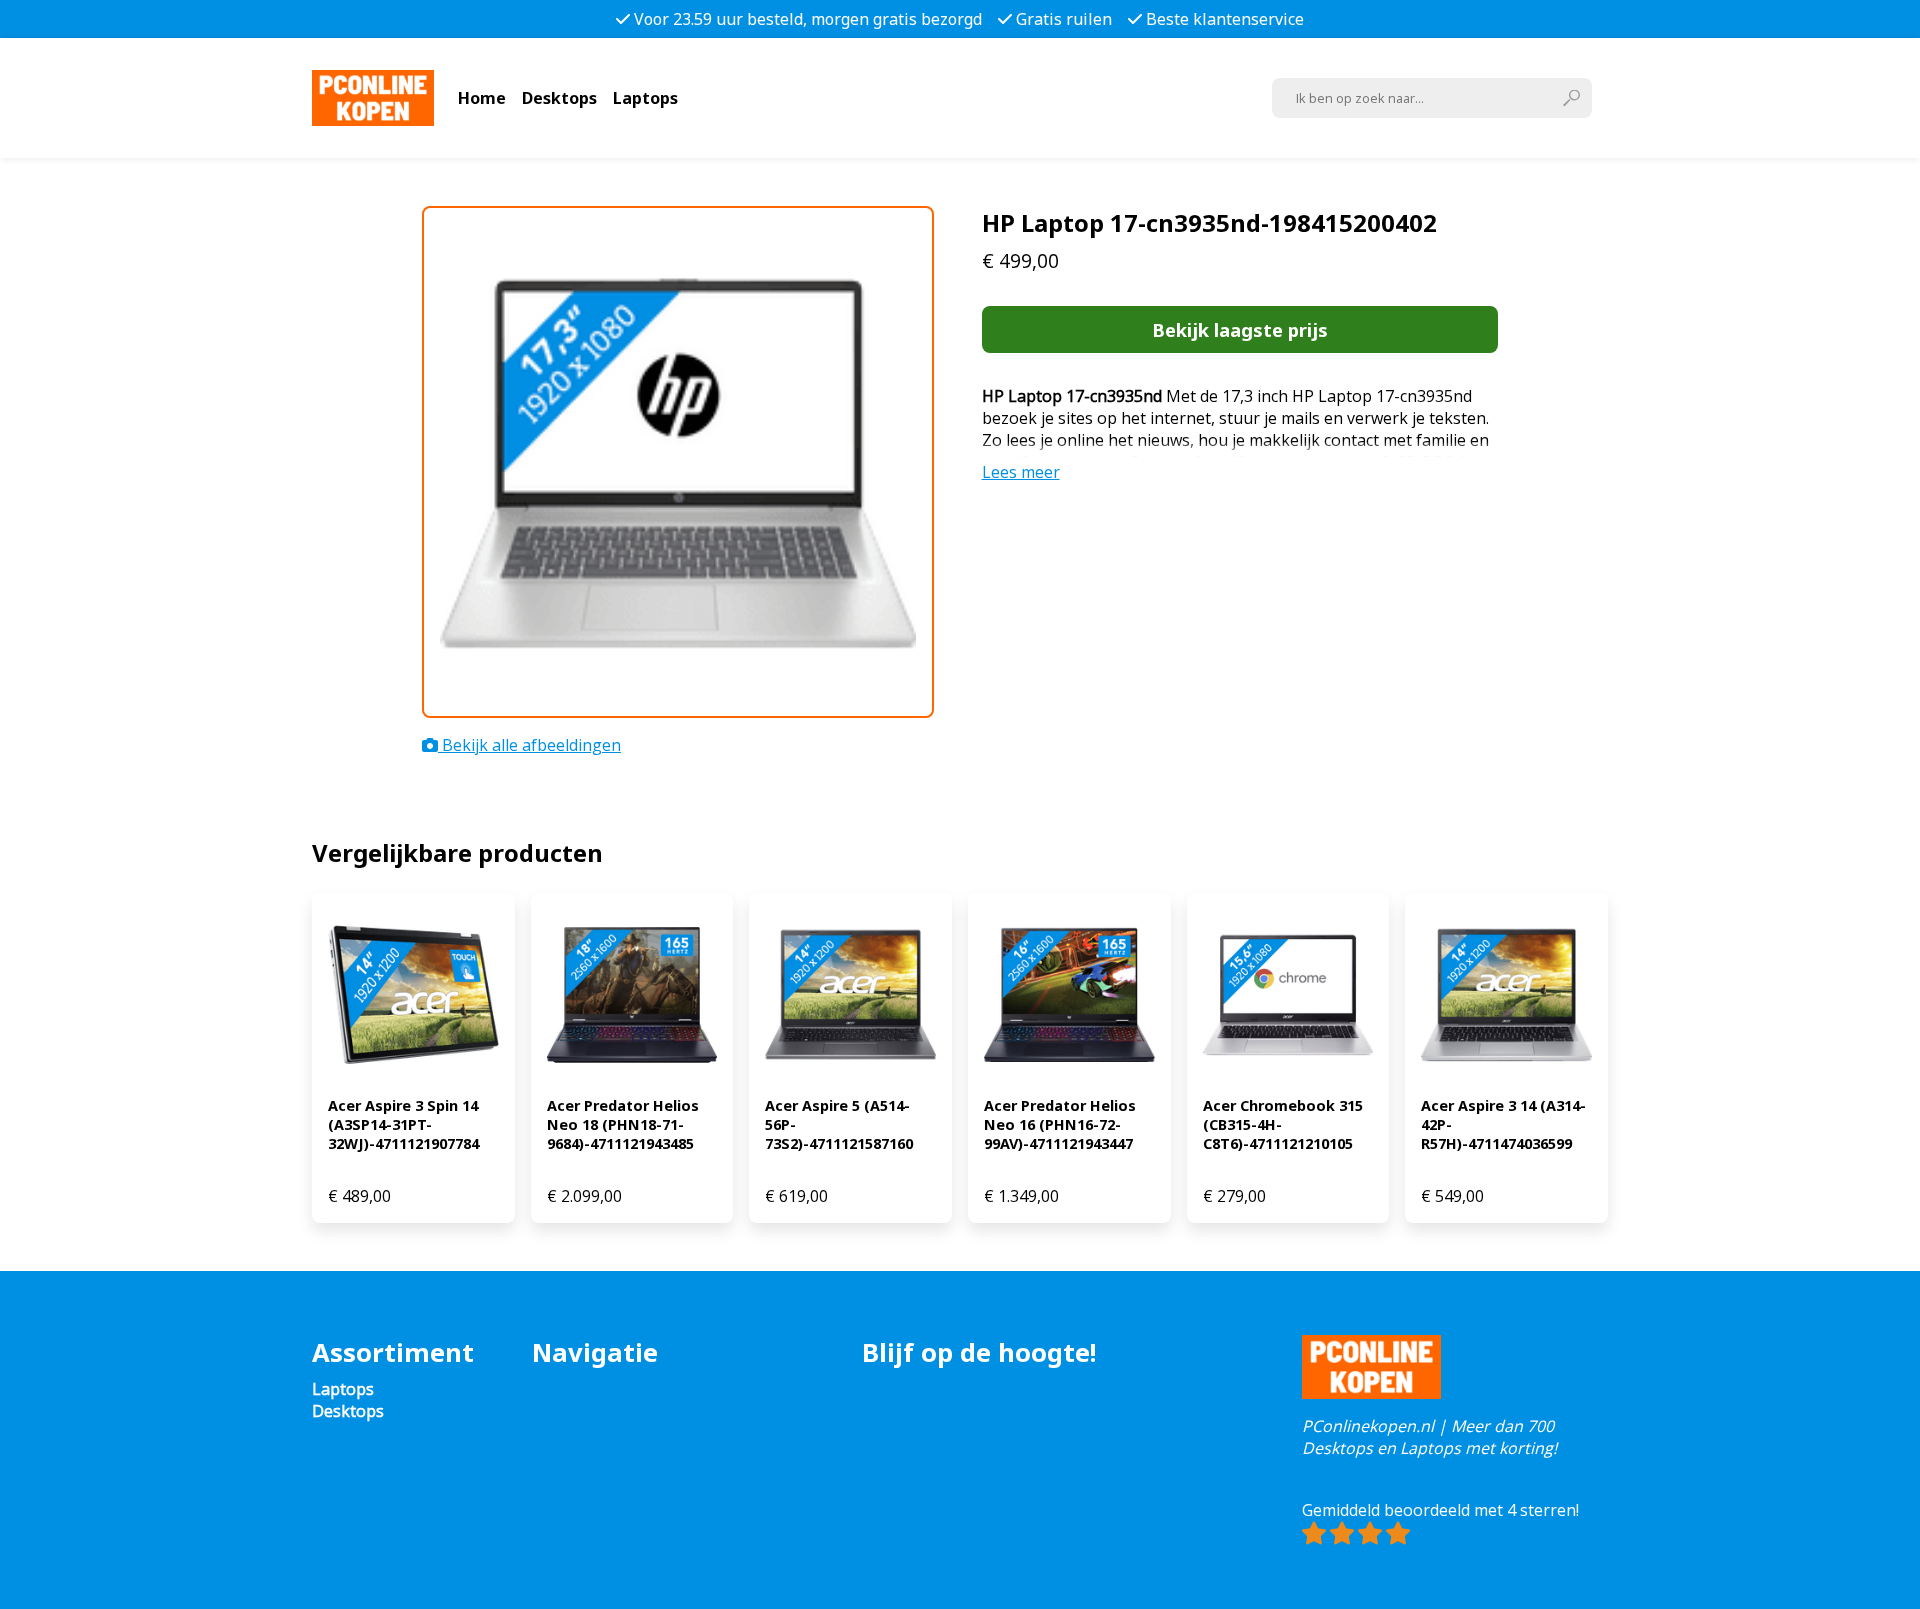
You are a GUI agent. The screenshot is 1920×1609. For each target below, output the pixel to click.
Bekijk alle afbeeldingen (529, 745)
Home (482, 98)
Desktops (559, 98)
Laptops (645, 98)
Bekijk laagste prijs (1240, 329)
